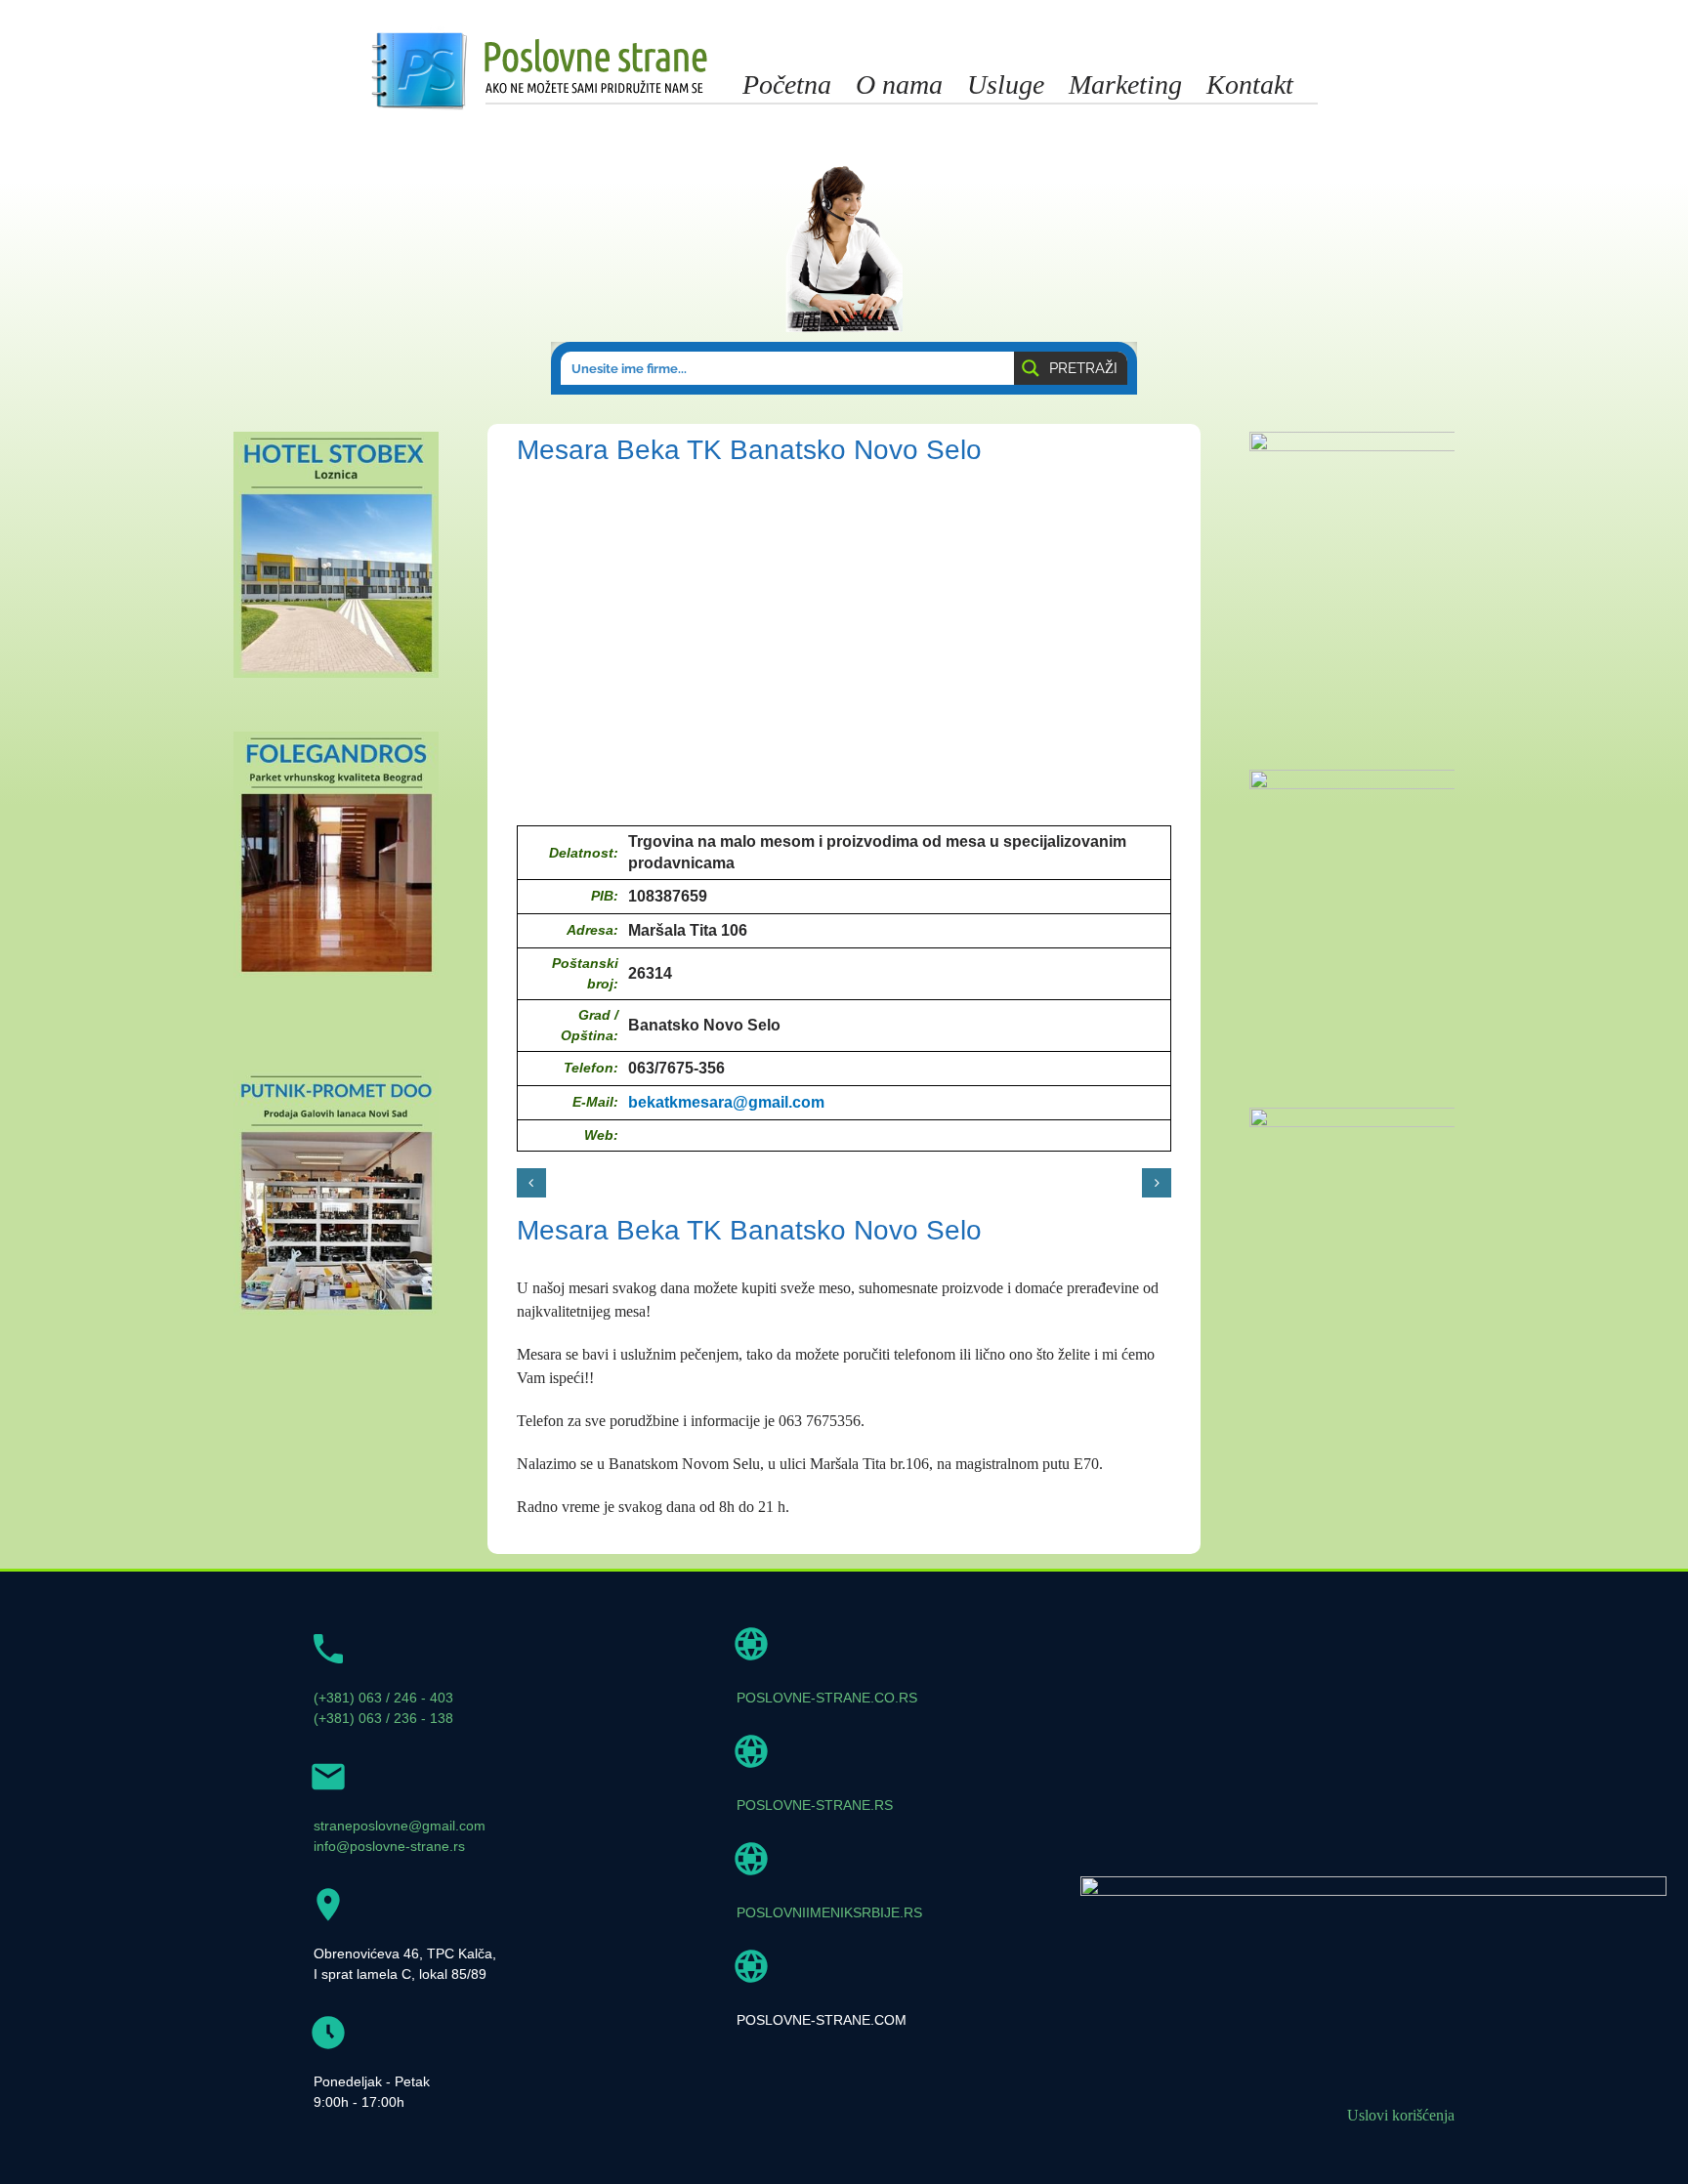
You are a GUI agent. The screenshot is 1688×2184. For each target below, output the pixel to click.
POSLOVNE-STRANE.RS (815, 1805)
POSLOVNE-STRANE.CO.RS (827, 1698)
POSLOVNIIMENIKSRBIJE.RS (829, 1912)
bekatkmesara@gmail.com (726, 1102)
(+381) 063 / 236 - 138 (383, 1718)
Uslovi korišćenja (1401, 2115)
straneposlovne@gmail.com (400, 1826)
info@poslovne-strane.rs (389, 1846)
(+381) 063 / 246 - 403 (383, 1698)
